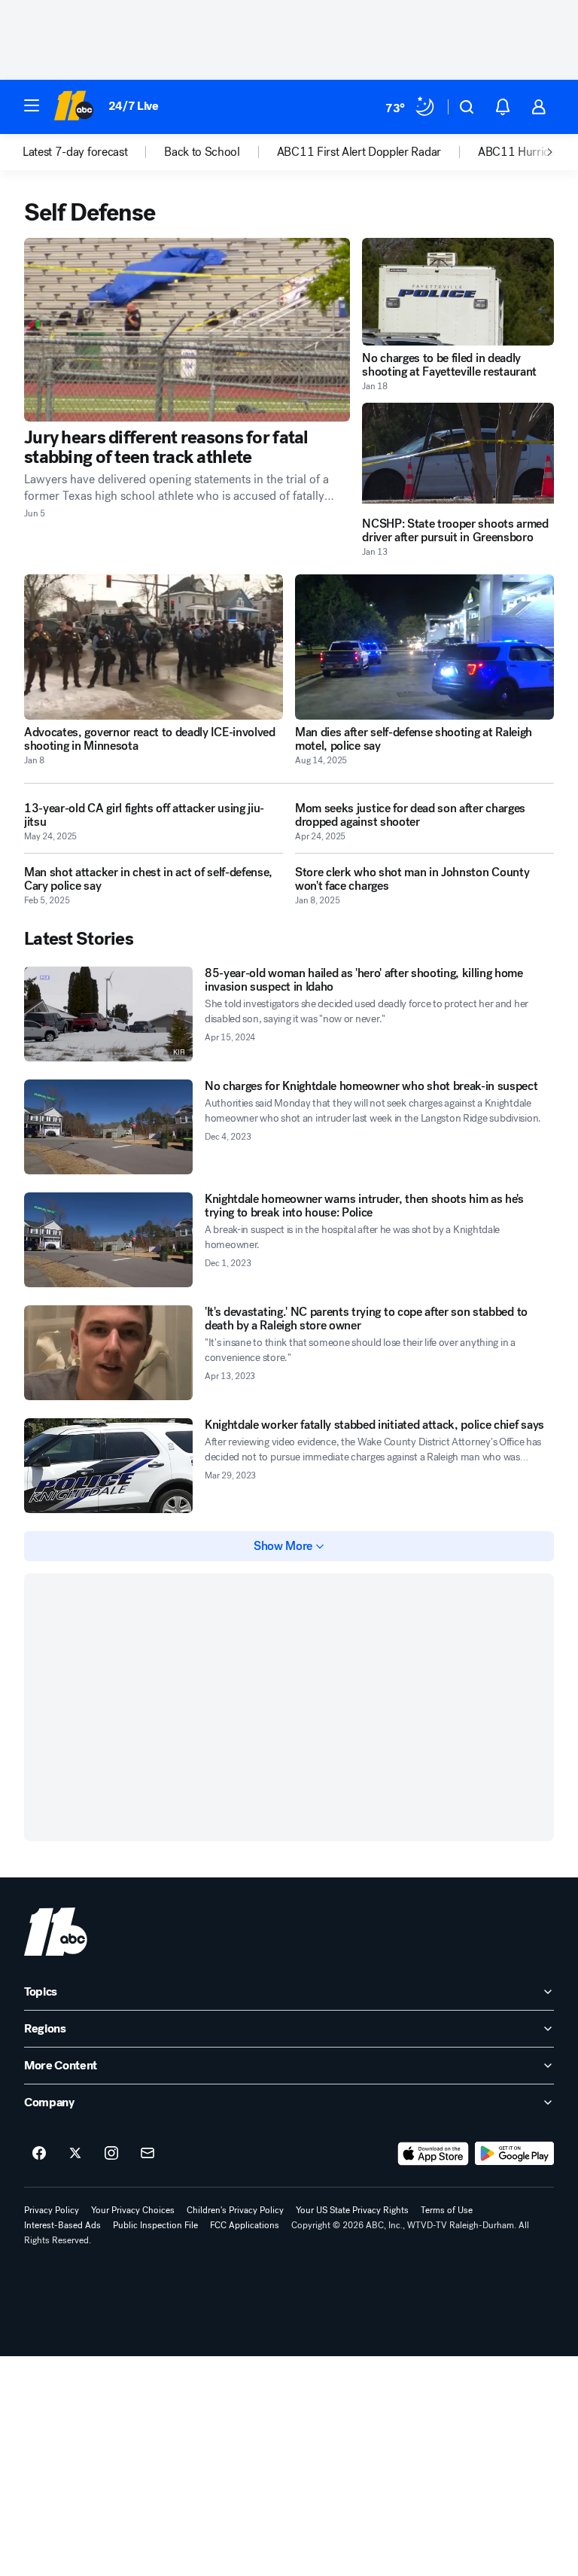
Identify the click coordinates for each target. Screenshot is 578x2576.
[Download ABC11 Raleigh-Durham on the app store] (433, 2154)
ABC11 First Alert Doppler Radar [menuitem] (359, 152)
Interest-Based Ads (62, 2225)
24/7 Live (134, 106)
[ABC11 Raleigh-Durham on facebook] (39, 2154)
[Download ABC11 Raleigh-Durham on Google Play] (514, 2154)
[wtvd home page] (56, 1932)
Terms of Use (447, 2210)
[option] (93, 152)
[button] (32, 105)
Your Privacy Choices (133, 2210)
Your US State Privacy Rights (352, 2210)
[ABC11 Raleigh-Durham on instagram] (111, 2154)
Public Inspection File (155, 2225)
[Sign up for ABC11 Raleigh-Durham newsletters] (148, 2154)
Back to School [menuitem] (202, 152)
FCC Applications (245, 2225)
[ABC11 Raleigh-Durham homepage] (73, 107)
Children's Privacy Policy (235, 2210)
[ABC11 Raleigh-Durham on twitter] (75, 2154)
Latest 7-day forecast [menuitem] (75, 152)
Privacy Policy (52, 2210)
